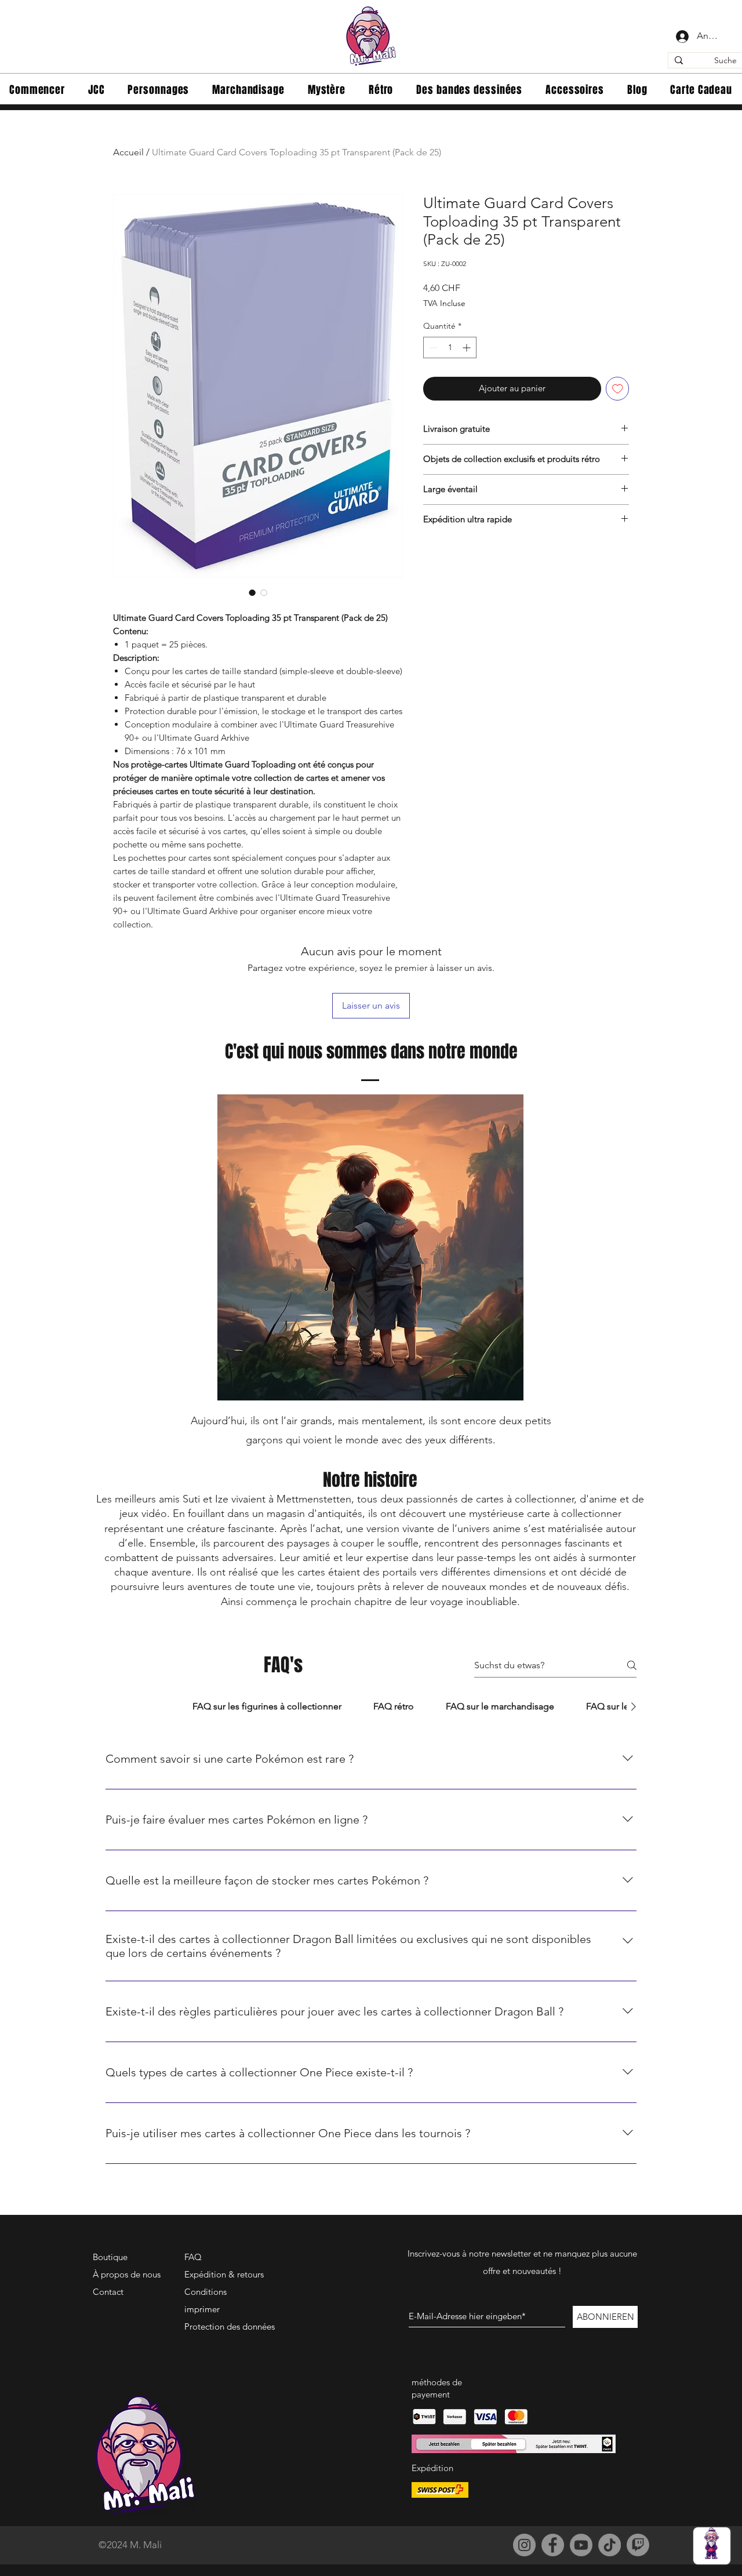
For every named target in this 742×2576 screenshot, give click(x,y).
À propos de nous (127, 2274)
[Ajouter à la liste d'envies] (618, 389)
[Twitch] (638, 2545)
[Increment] (468, 348)
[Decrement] (432, 348)
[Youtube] (581, 2545)
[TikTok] (610, 2545)
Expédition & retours (224, 2274)
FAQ (193, 2257)
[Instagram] (524, 2545)
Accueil (128, 152)
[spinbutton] (450, 348)
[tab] (141, 1707)
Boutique (110, 2257)
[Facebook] (553, 2545)
